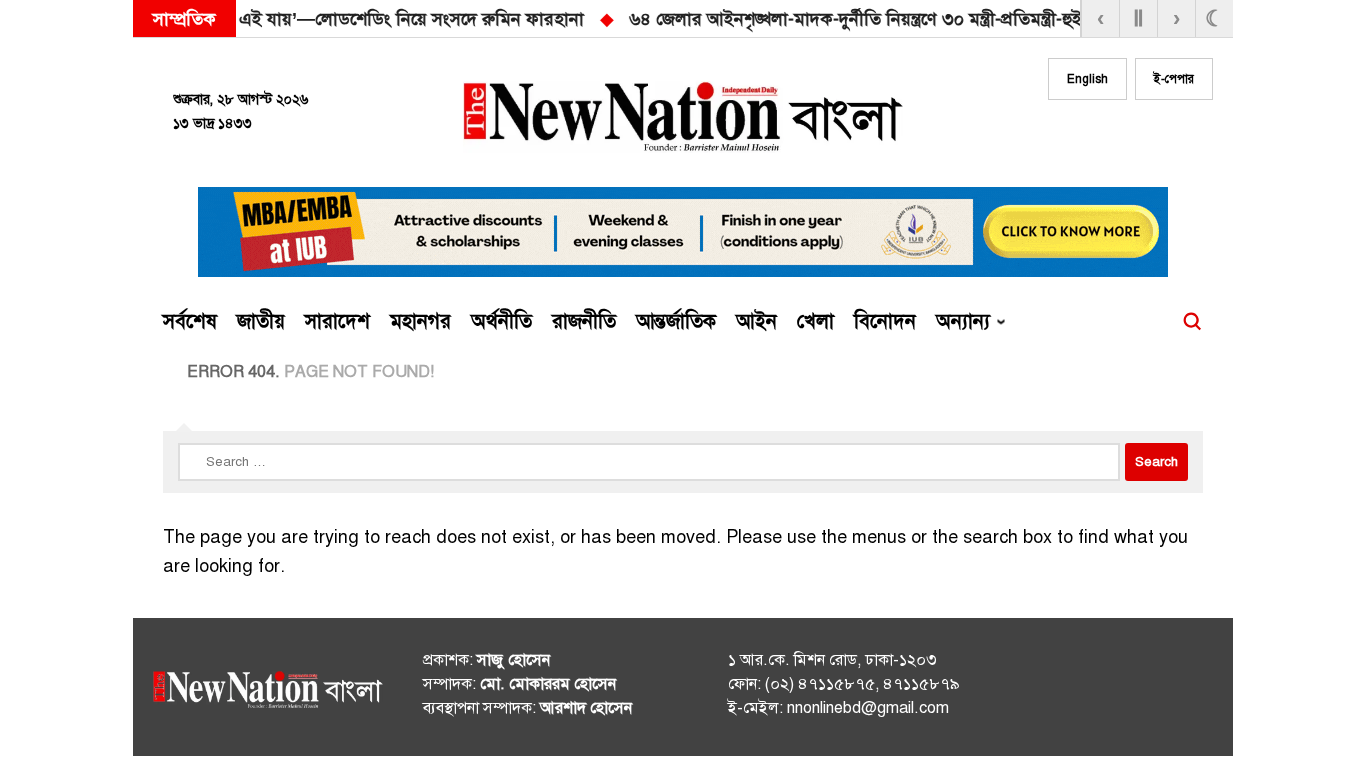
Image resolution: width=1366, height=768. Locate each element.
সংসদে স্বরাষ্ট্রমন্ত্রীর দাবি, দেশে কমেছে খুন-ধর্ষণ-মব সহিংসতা (943, 19)
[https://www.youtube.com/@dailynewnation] (1162, 691)
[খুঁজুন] (1192, 322)
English (1087, 79)
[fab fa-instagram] (1115, 137)
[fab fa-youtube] (1155, 137)
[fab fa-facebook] (1075, 137)
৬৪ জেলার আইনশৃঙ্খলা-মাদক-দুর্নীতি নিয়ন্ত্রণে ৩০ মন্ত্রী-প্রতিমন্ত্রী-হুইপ (462, 19)
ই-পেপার (1174, 79)
